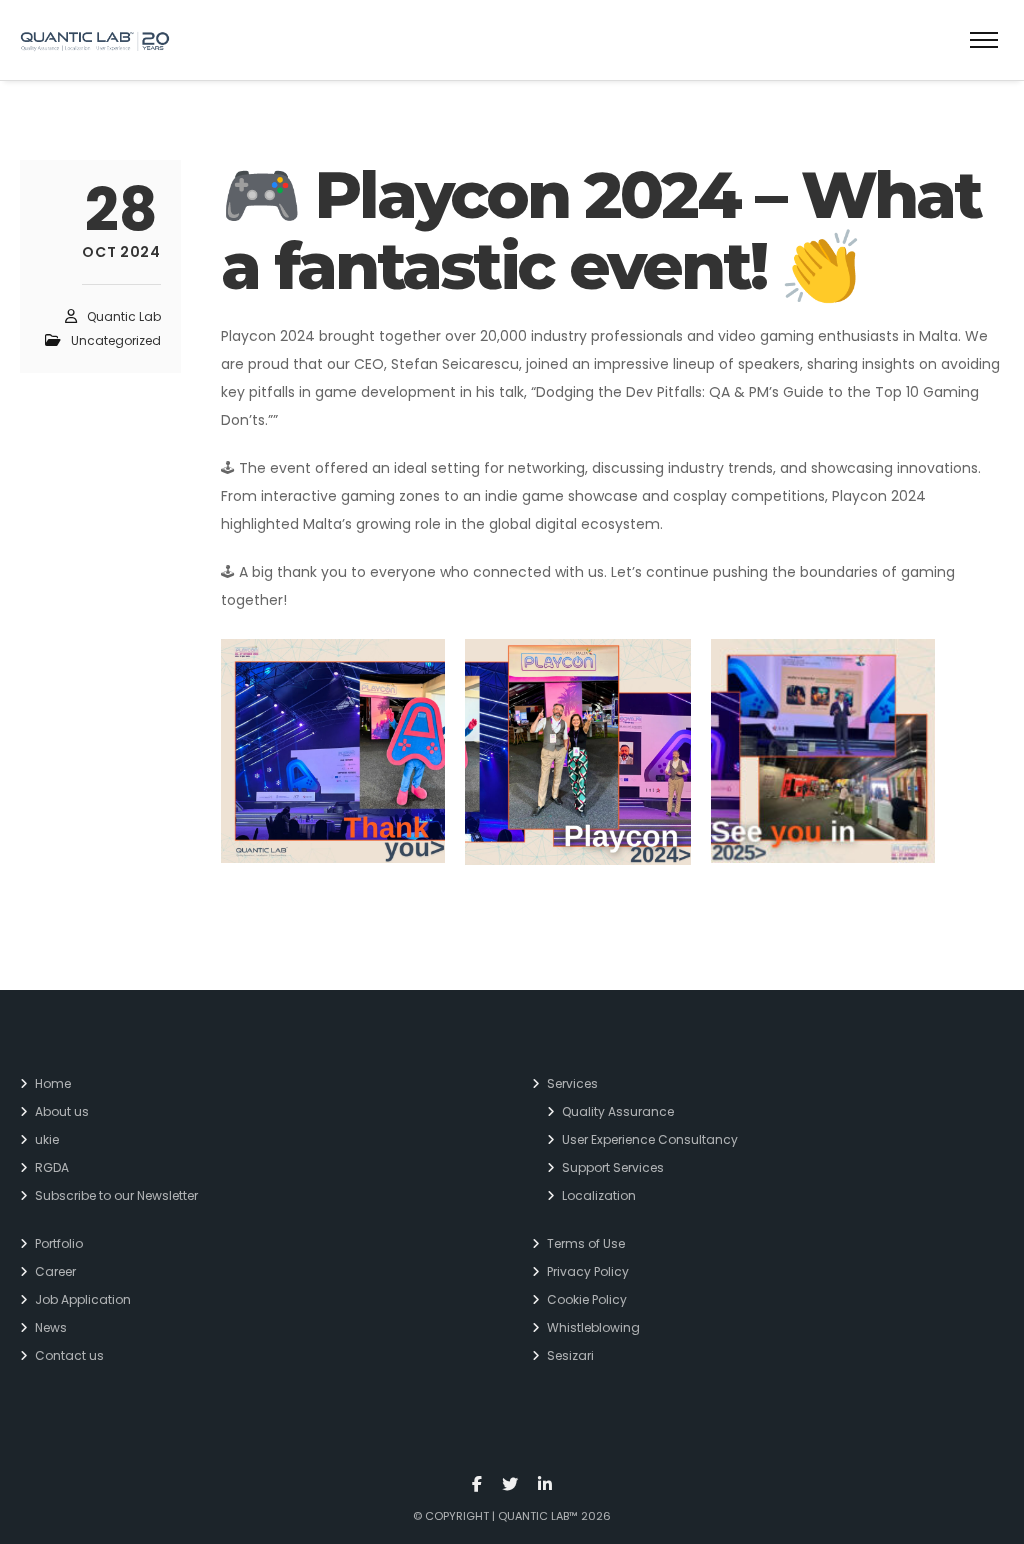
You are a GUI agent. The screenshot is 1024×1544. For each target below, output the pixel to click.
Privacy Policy (588, 1271)
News (51, 1327)
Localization (599, 1195)
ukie (47, 1139)
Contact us (69, 1355)
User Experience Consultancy (650, 1139)
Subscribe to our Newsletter (116, 1195)
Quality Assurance (618, 1111)
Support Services (613, 1167)
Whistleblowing (593, 1327)
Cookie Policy (587, 1299)
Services (572, 1083)
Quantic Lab (124, 316)
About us (62, 1111)
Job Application (83, 1299)
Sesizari (570, 1355)
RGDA (52, 1167)
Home (53, 1083)
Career (55, 1271)
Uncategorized (116, 340)
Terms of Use (586, 1243)
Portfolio (59, 1243)
